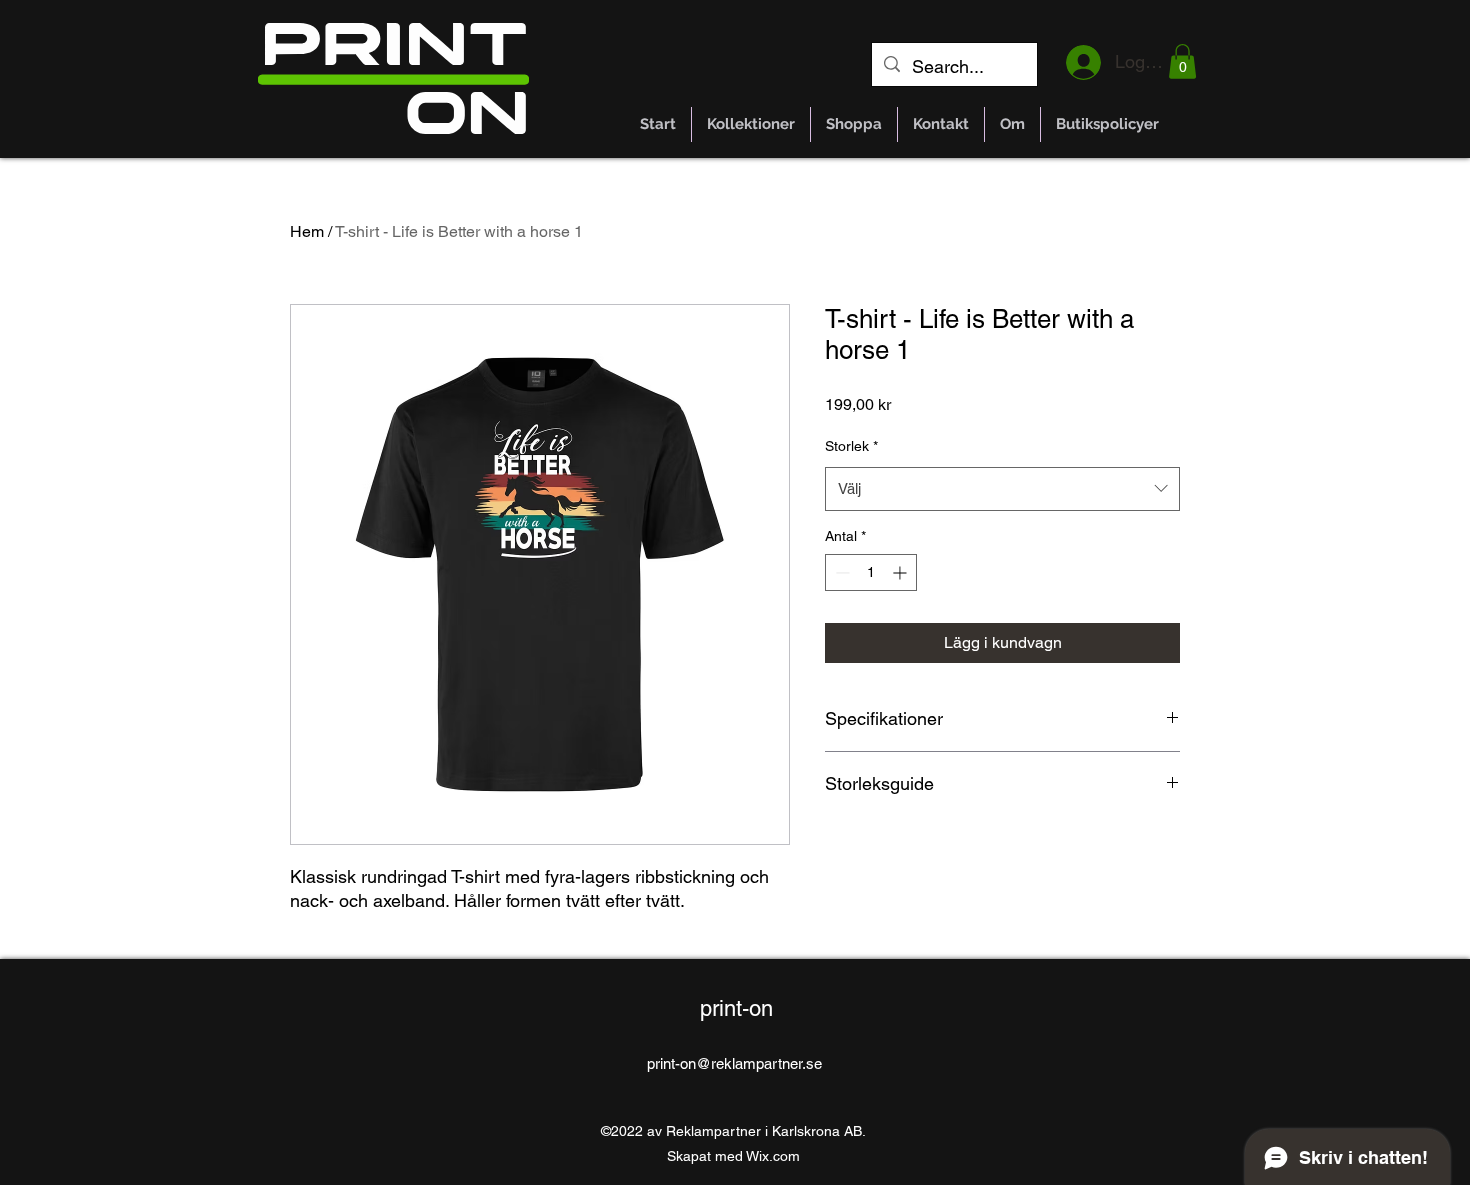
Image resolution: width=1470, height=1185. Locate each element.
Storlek (851, 446)
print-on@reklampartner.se (734, 1063)
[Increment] (901, 572)
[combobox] (1002, 489)
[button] (1182, 61)
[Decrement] (840, 572)
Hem (307, 231)
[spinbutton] (871, 572)
